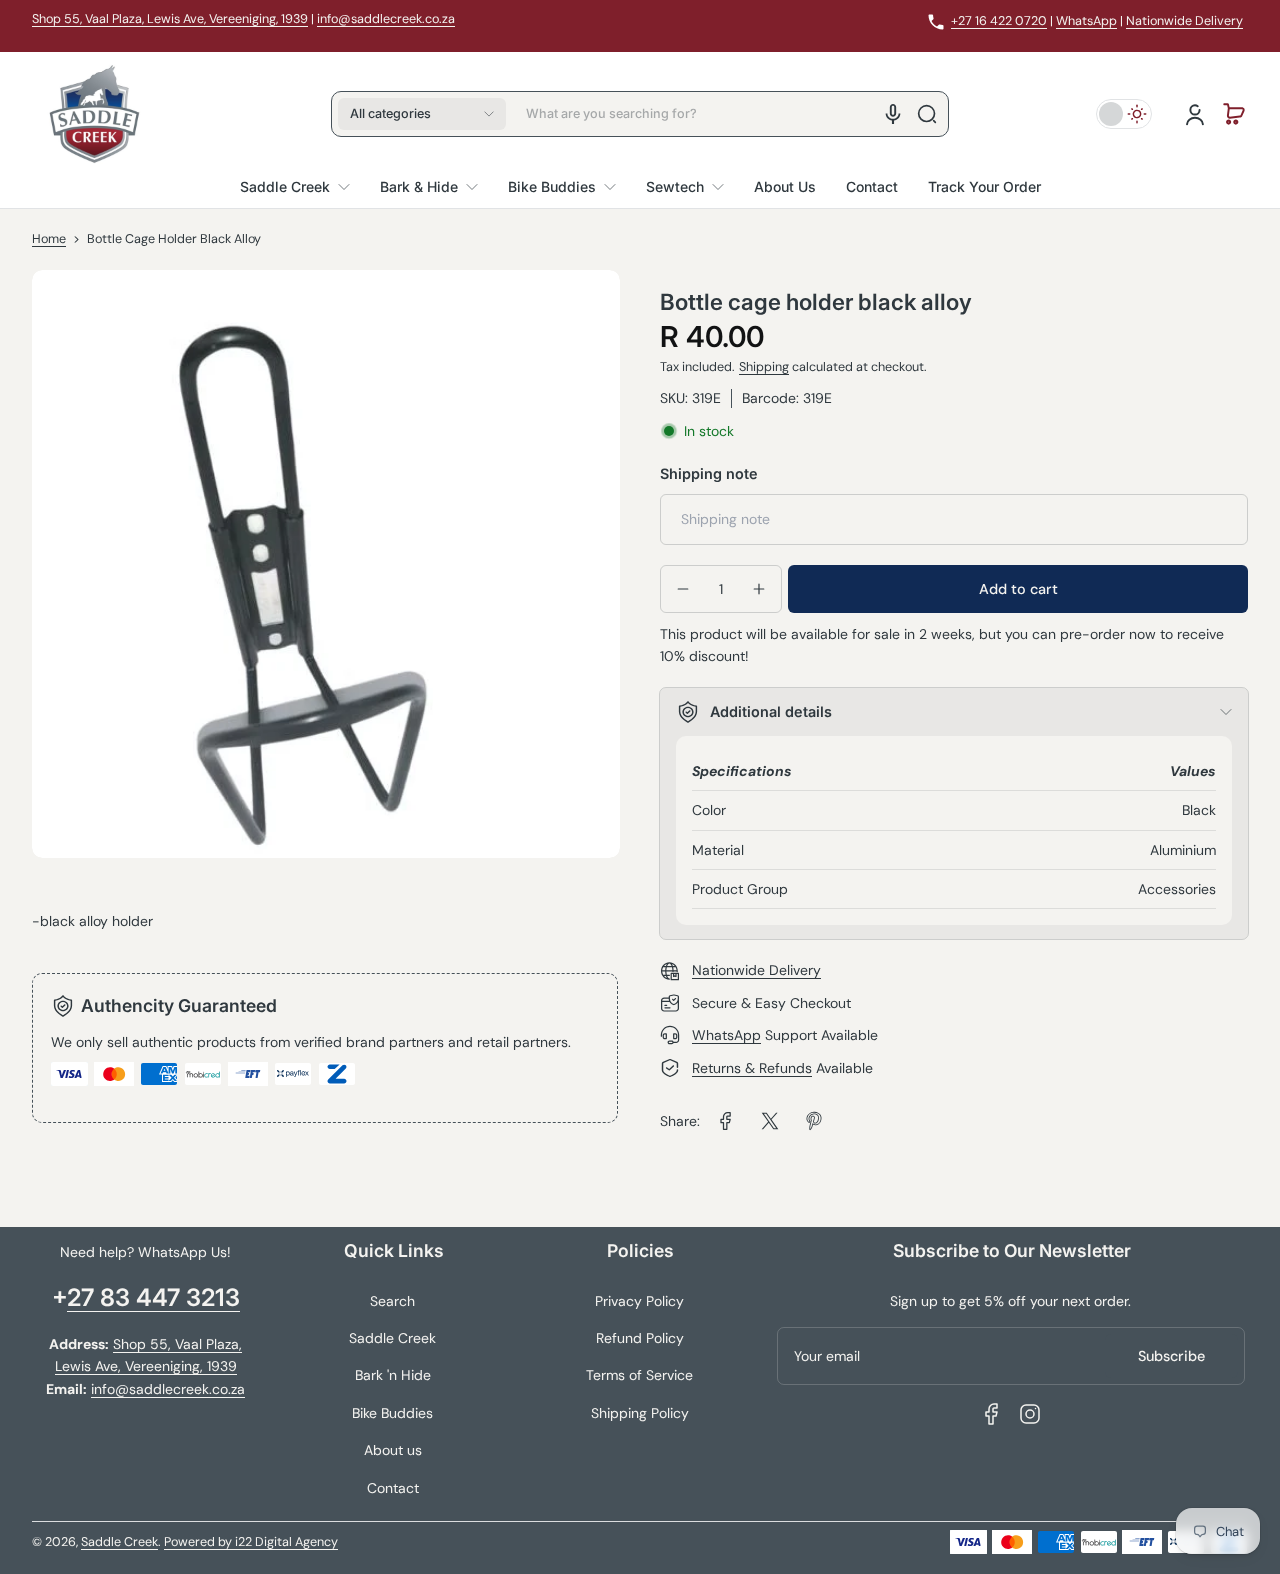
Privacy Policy (639, 1301)
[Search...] (927, 114)
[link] (726, 1121)
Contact (393, 1488)
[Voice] (893, 114)
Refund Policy (640, 1338)
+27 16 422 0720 (999, 21)
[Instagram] (1030, 1414)
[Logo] (94, 114)
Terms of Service (639, 1375)
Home (49, 239)
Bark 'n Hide (393, 1375)
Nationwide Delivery (1184, 21)
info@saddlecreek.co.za (386, 19)
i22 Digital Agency (286, 1542)
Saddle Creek (392, 1338)
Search (392, 1301)
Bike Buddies (392, 1413)
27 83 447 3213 (153, 1297)
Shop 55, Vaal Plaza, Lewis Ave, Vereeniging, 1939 (170, 19)
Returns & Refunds (752, 1068)
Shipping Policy (640, 1413)
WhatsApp (1086, 21)
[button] (422, 114)
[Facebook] (992, 1414)
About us (393, 1450)
